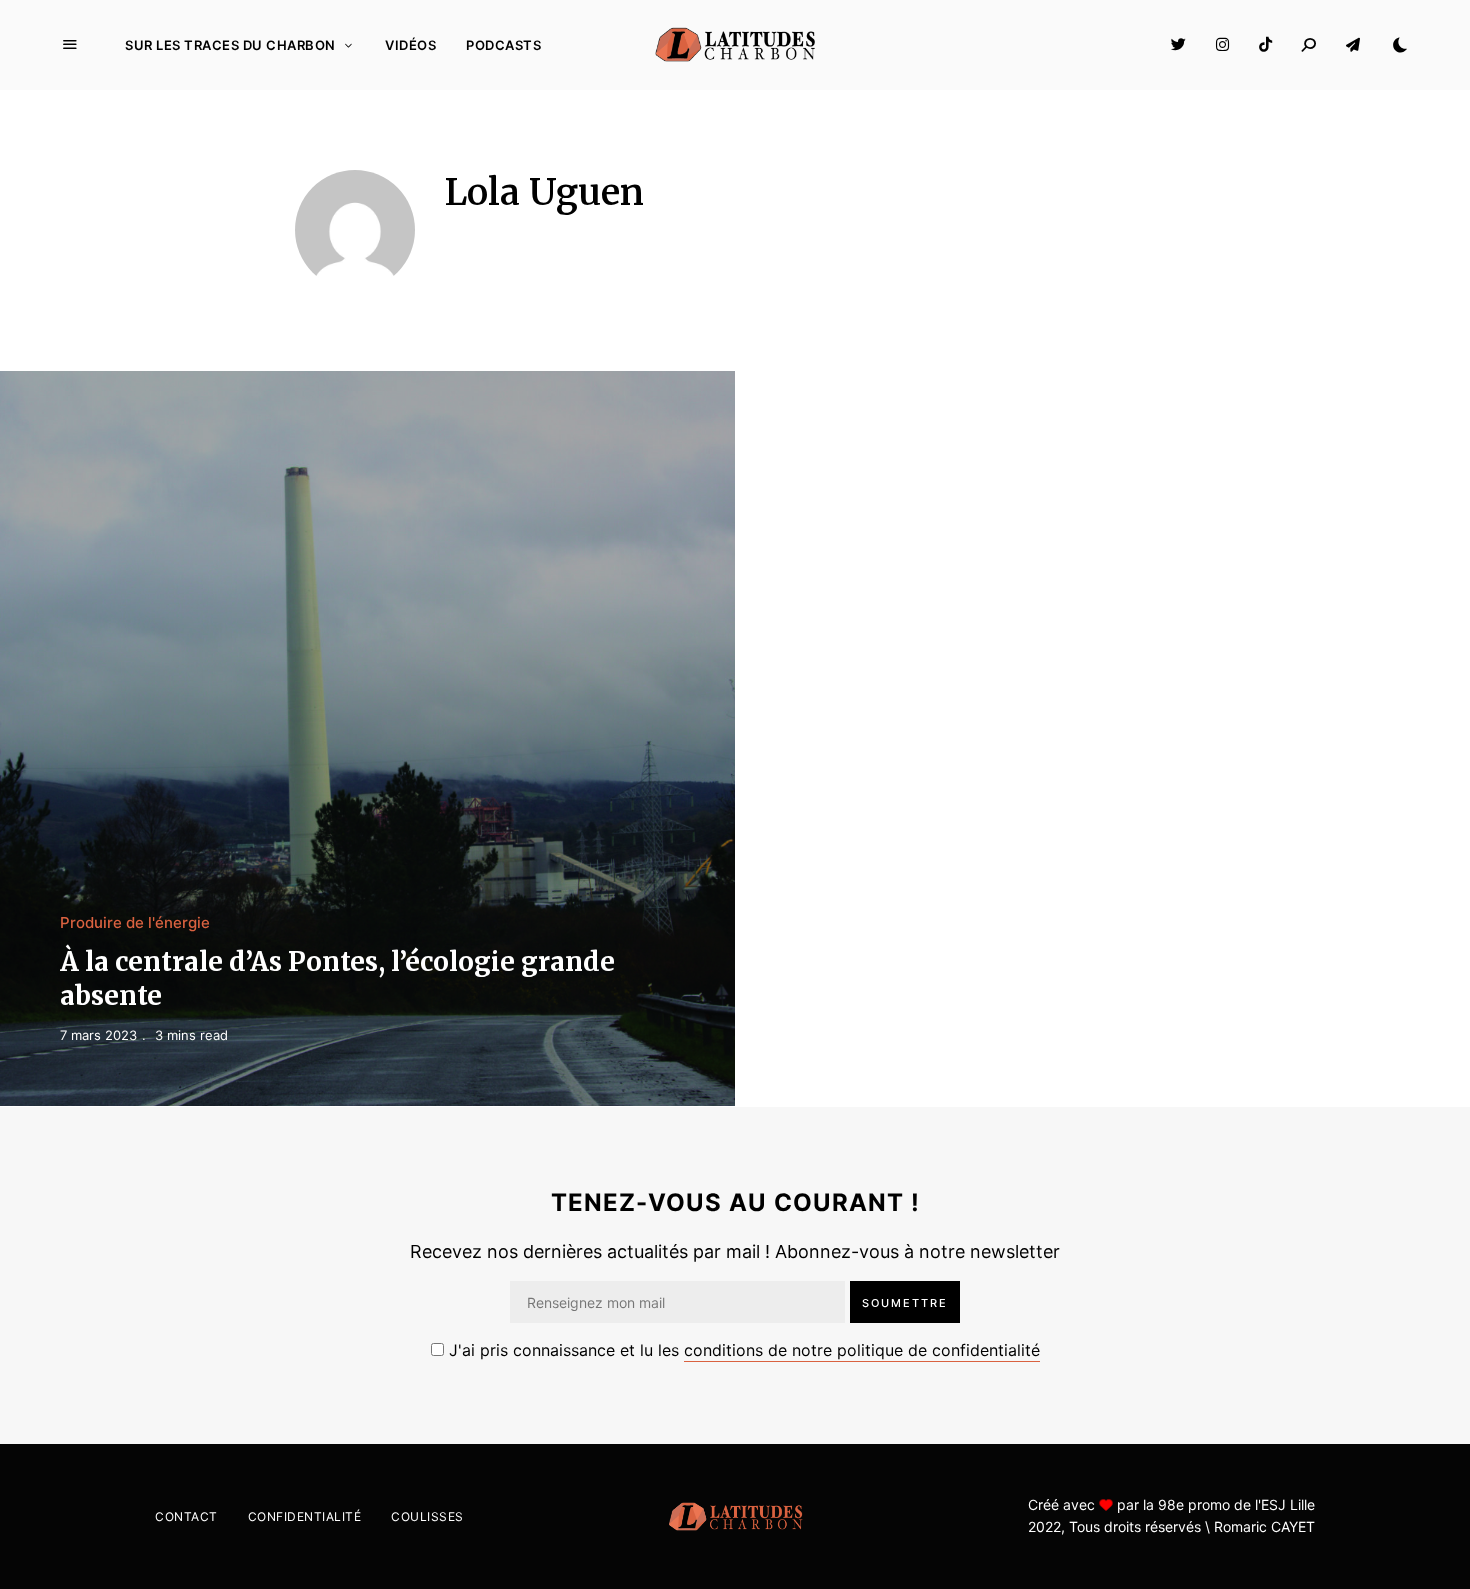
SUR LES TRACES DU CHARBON (230, 45)
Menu (70, 45)
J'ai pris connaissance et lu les (742, 1350)
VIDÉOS (410, 45)
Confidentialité (305, 1516)
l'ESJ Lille (1283, 1504)
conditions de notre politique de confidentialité (862, 1350)
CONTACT (186, 1516)
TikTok (1265, 45)
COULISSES (427, 1516)
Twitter (1178, 45)
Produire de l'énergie (135, 922)
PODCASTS (503, 45)
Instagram (1222, 45)
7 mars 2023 (98, 1035)
